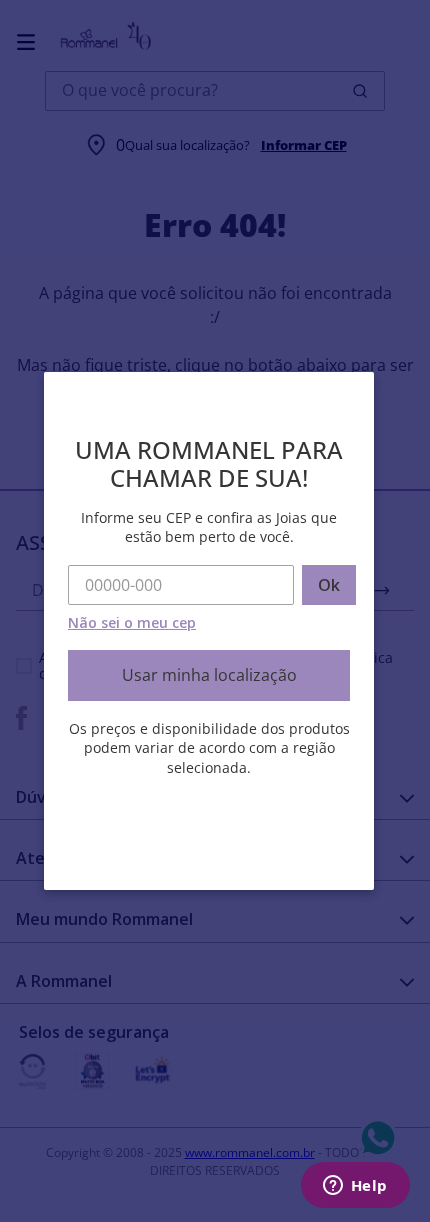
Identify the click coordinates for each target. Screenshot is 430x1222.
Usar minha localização (209, 675)
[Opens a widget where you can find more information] (355, 1187)
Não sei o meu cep (132, 622)
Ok (329, 585)
